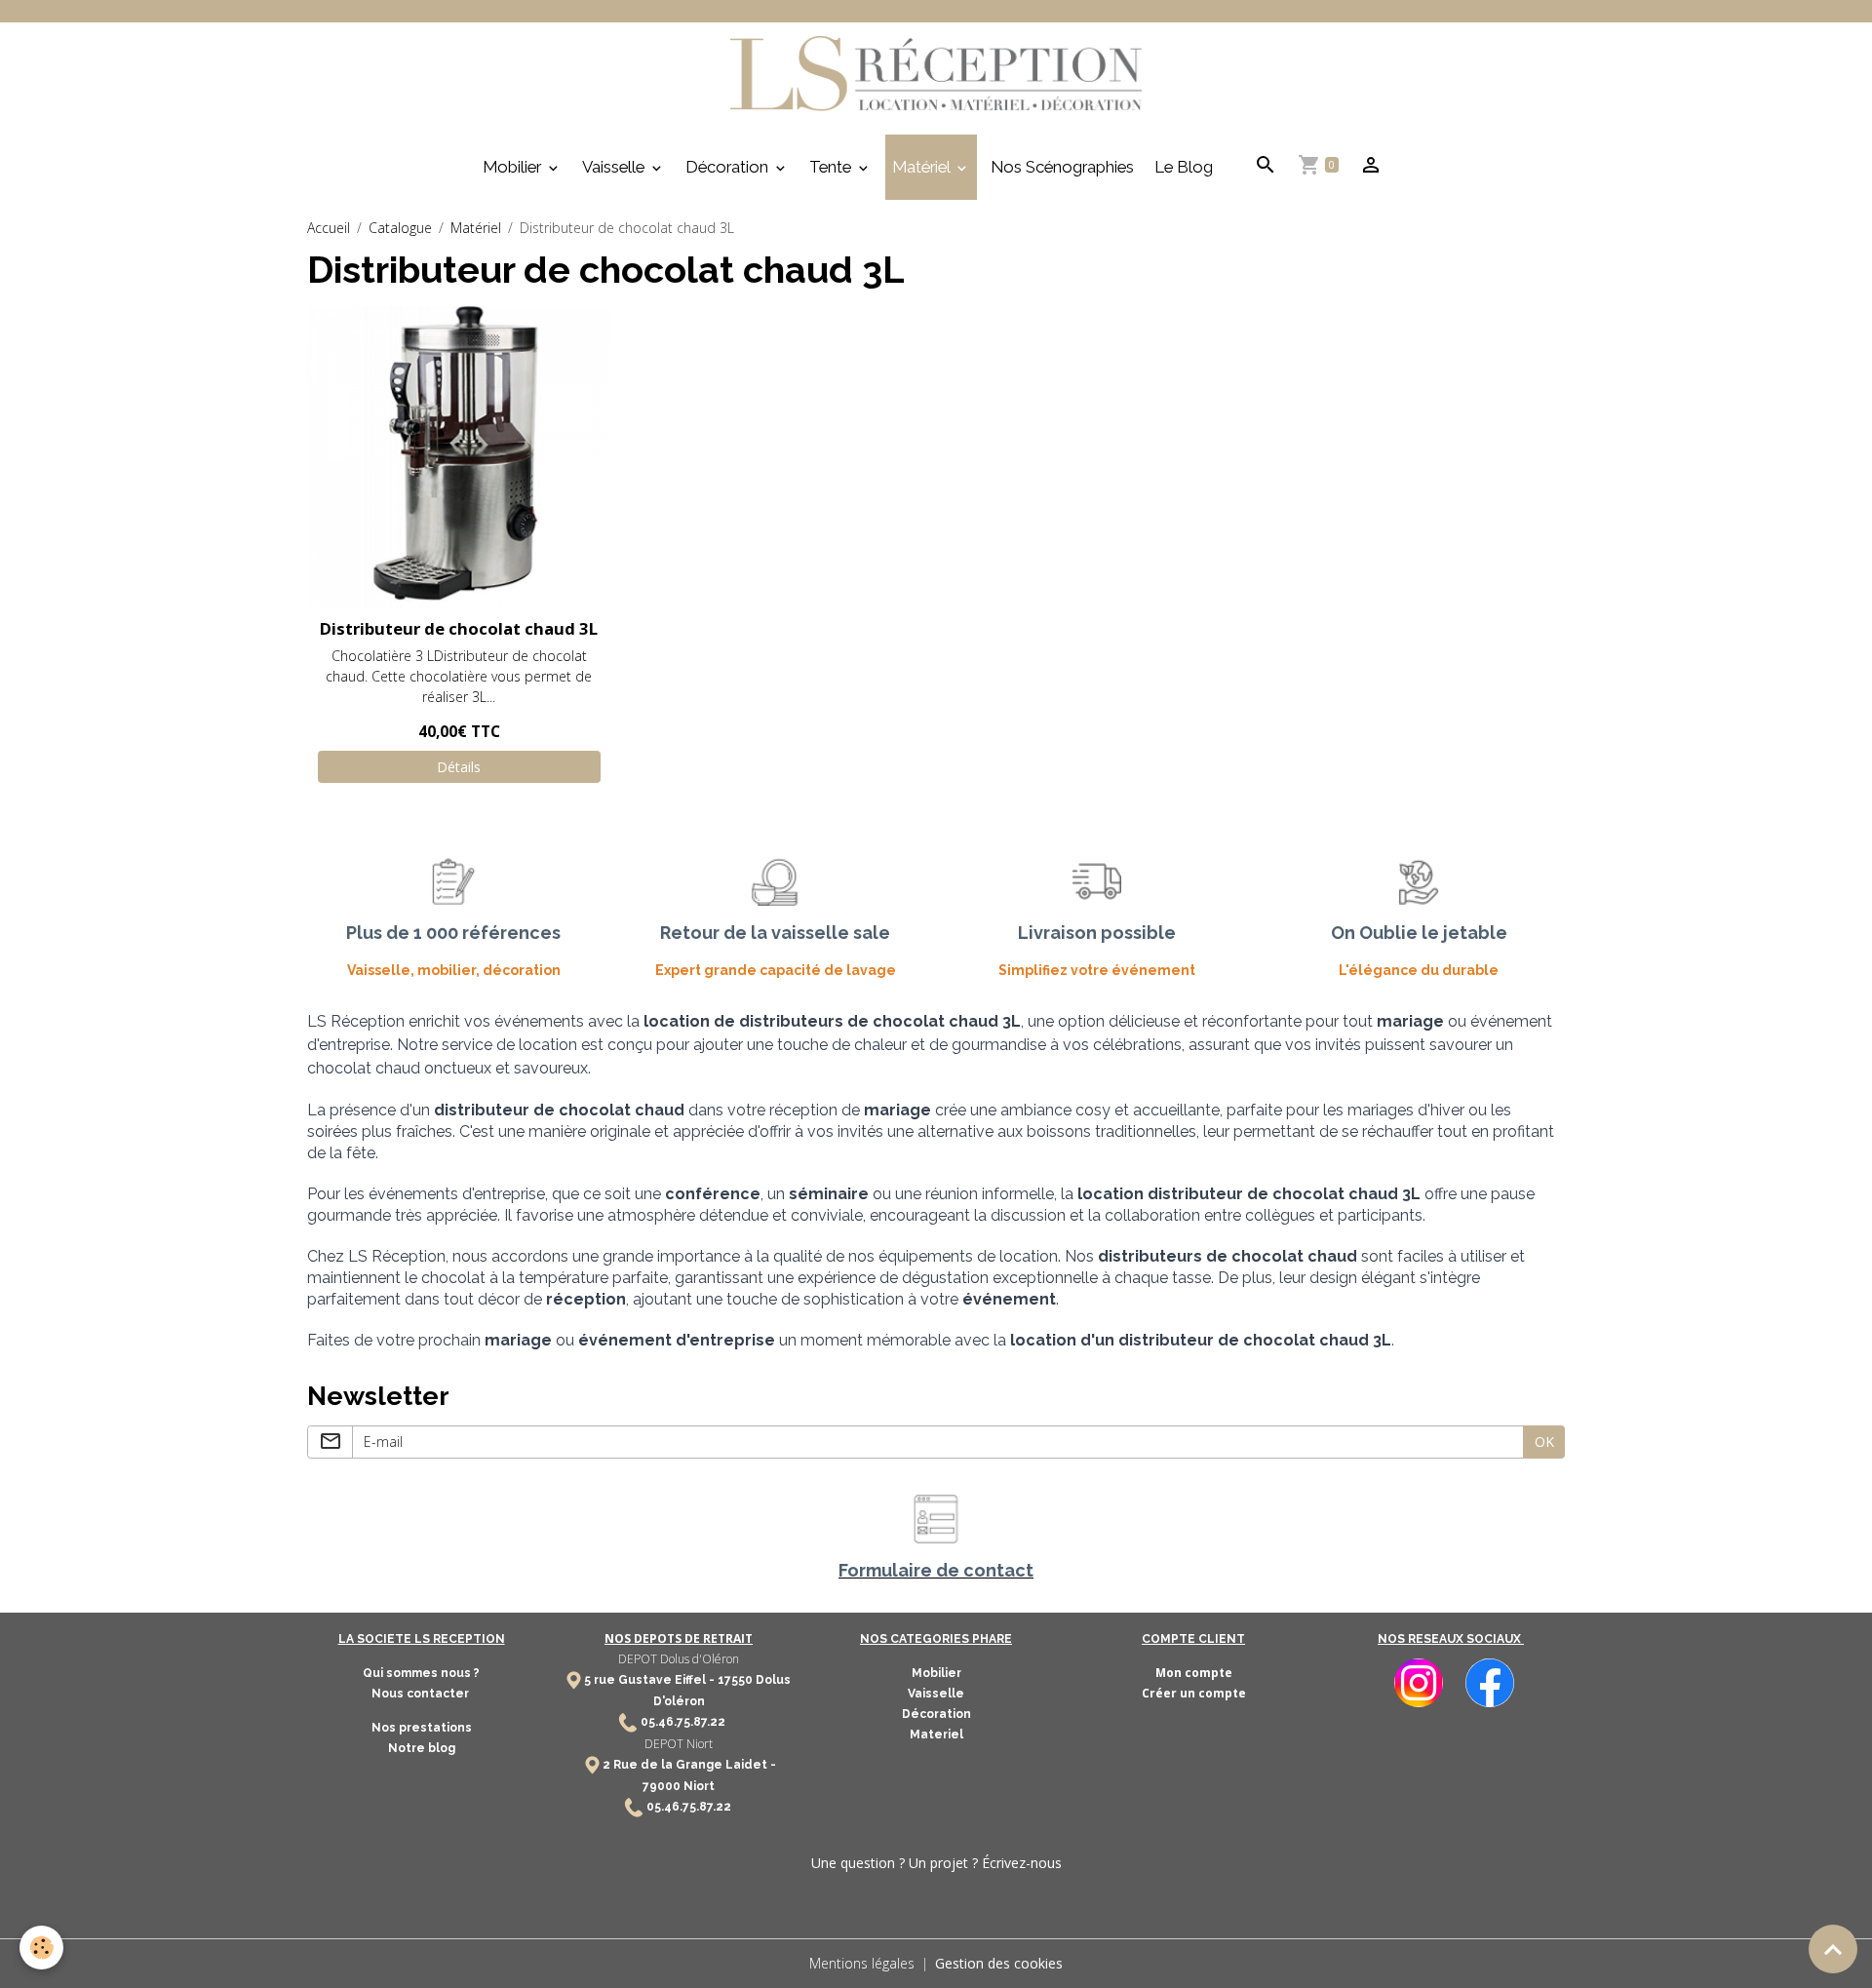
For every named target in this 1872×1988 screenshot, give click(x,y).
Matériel (923, 167)
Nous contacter (422, 1694)
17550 (735, 1680)
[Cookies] (41, 1948)
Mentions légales (862, 1963)
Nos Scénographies (1062, 167)
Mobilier (514, 167)
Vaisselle (615, 167)
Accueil (329, 228)
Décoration (729, 167)
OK (1544, 1442)
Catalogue (400, 228)
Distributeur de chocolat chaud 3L (459, 628)
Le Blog (1184, 167)
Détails (459, 767)
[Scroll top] (1833, 1949)
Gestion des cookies (999, 1963)
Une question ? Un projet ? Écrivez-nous (936, 1863)
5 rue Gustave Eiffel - (651, 1680)
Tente (832, 167)
